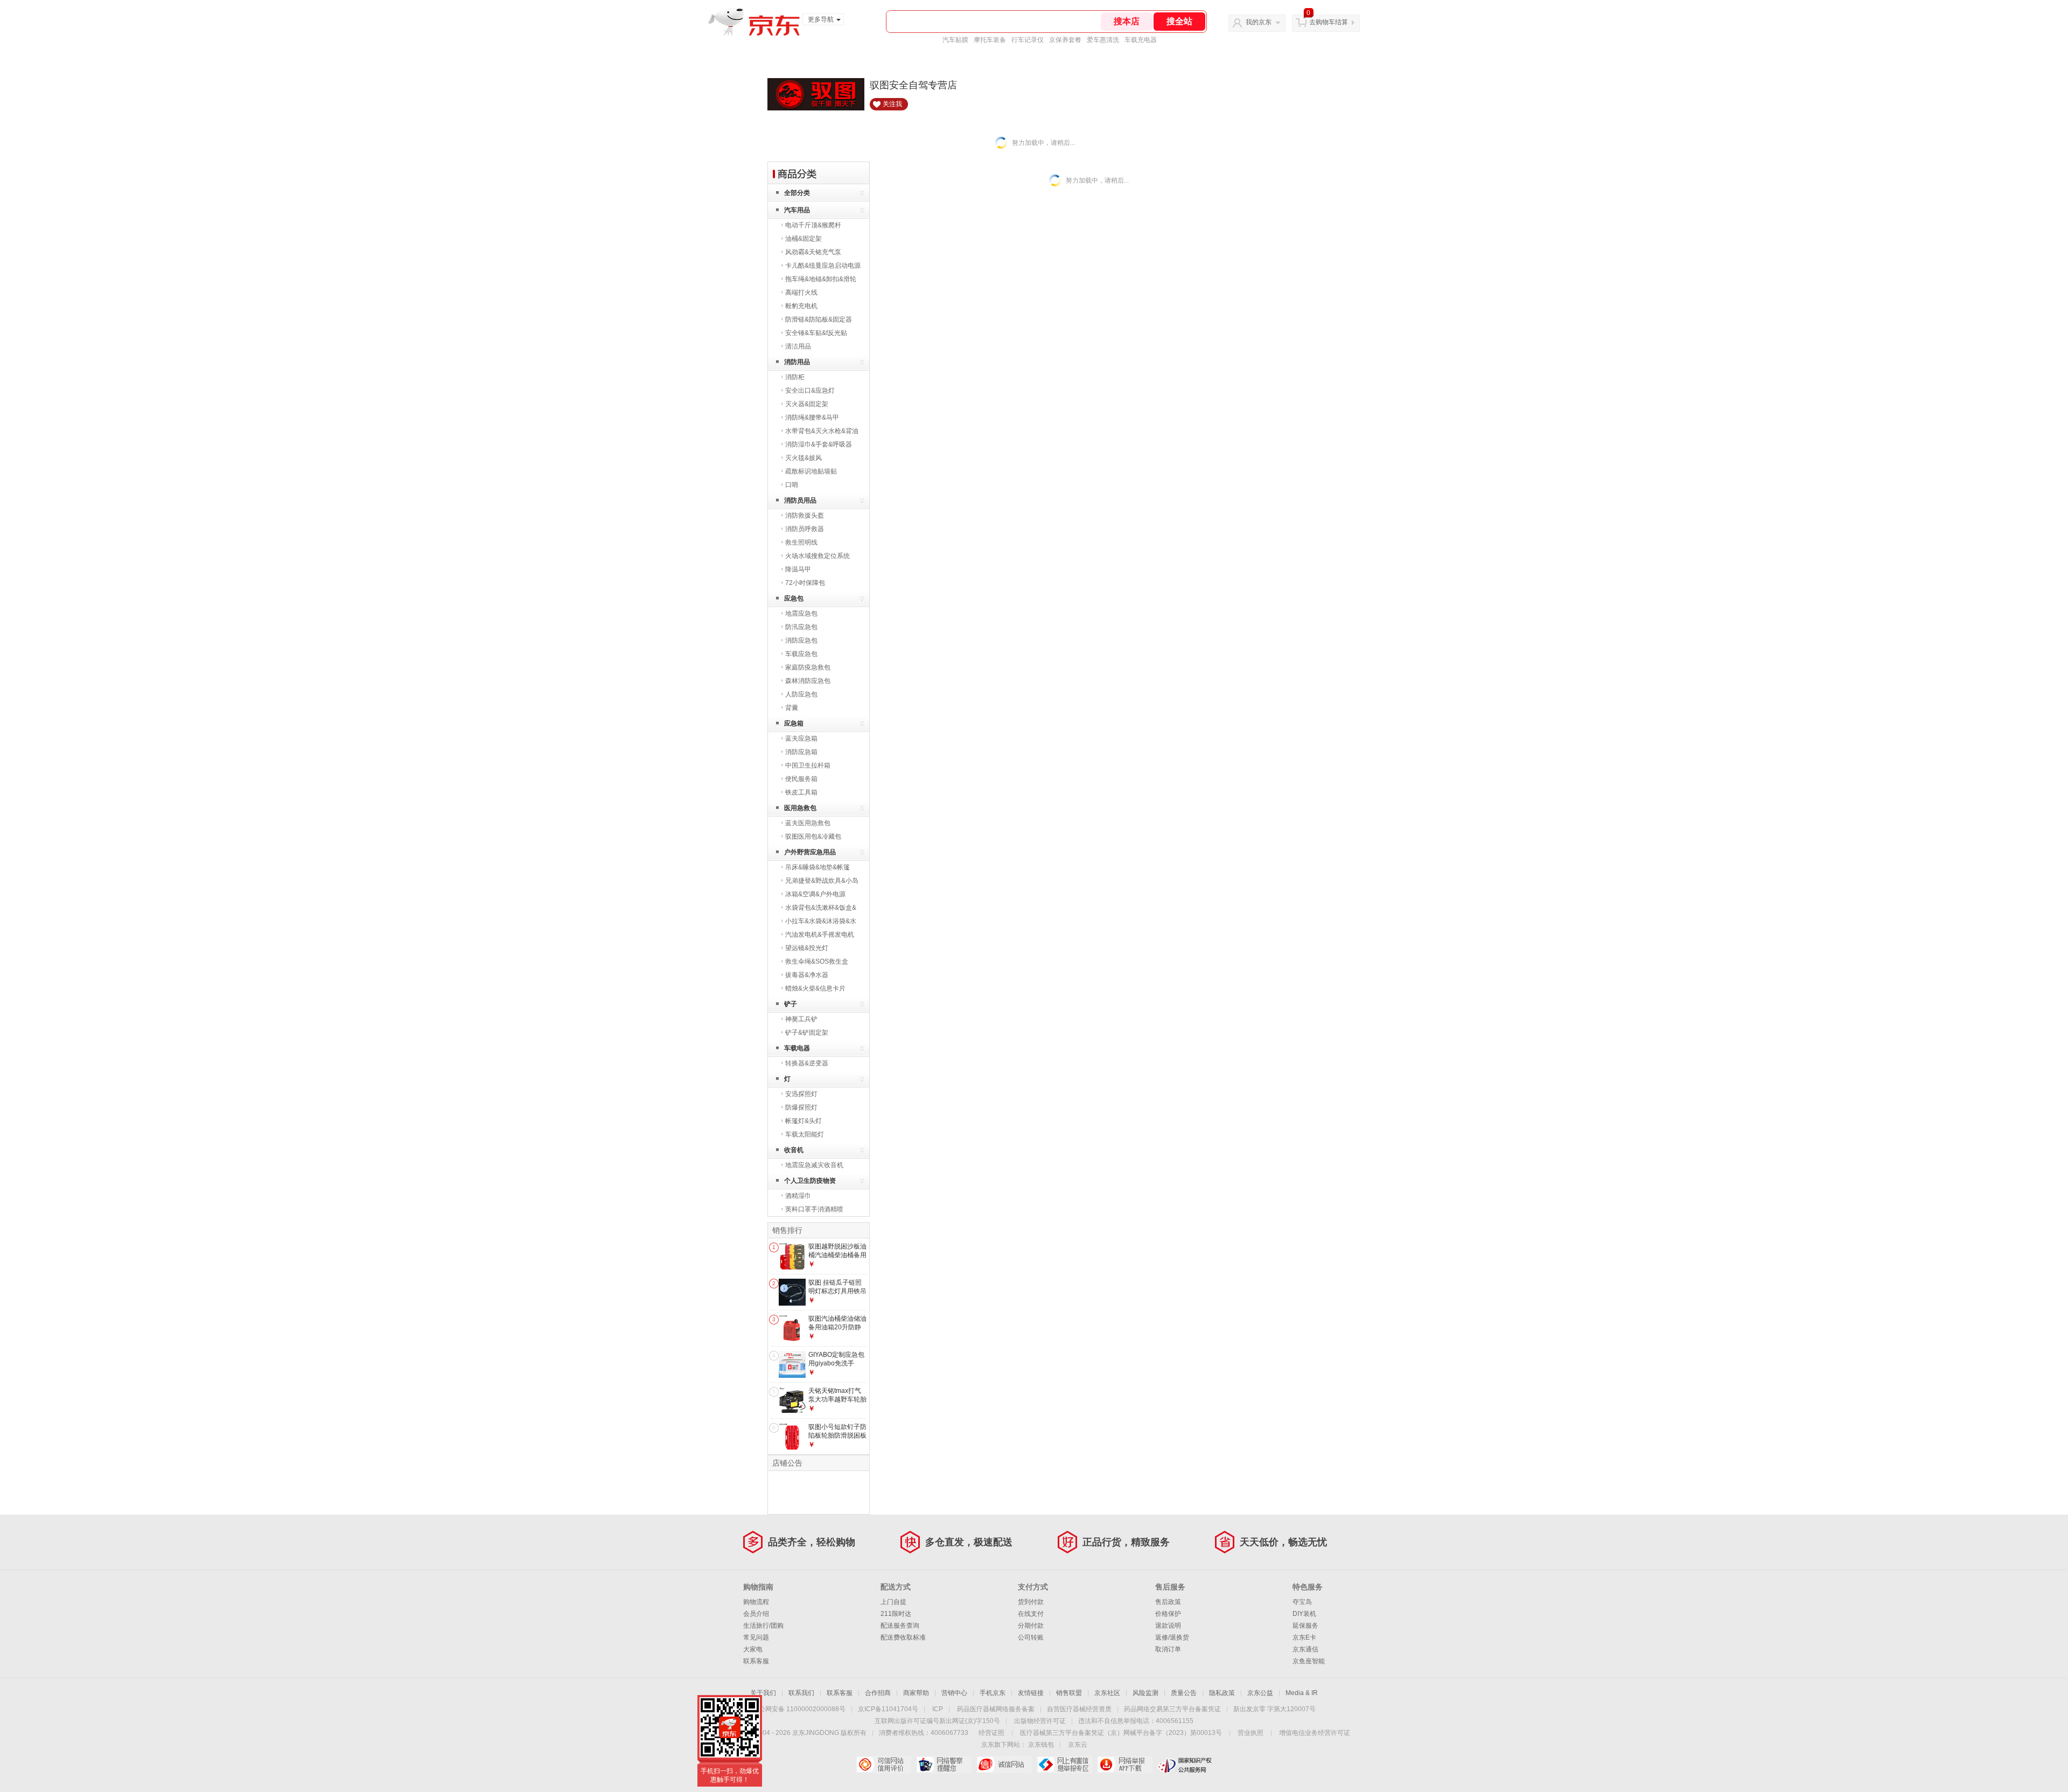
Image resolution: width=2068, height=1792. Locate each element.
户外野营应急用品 (810, 852)
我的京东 (1259, 22)
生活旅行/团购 (763, 1626)
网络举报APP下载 (1125, 1765)
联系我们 (801, 1693)
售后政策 (1168, 1602)
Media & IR (1302, 1693)
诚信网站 (1004, 1765)
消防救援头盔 (805, 515)
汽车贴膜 (955, 40)
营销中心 (954, 1693)
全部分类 (797, 193)
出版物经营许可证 (1040, 1721)
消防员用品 (800, 500)
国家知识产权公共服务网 (1185, 1765)
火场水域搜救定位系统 (818, 556)
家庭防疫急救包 (808, 667)
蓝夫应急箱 (801, 738)
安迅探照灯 (801, 1094)
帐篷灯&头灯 (804, 1121)
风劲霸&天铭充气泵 (813, 252)
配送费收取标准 (903, 1637)
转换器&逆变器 (807, 1063)
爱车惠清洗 (1103, 40)
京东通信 (1305, 1649)
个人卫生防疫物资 (810, 1181)
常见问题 (756, 1637)
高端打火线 (801, 292)
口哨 (792, 485)
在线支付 (1031, 1614)
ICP (938, 1709)
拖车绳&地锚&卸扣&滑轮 (821, 279)
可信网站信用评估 (883, 1765)
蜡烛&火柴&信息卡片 (815, 988)
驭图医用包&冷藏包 (813, 836)
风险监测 (1145, 1693)
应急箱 (794, 723)
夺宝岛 (1302, 1602)
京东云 (1078, 1745)
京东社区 (1107, 1693)
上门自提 (893, 1602)
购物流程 (756, 1602)
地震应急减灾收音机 (814, 1165)
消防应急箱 (801, 752)
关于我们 (763, 1693)
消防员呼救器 (805, 529)
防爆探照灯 (801, 1107)
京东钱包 (1041, 1745)
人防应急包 (801, 694)
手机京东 (993, 1693)
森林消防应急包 (808, 681)
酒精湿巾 (798, 1196)
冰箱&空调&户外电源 (815, 894)
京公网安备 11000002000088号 (799, 1709)
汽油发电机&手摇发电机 (820, 935)
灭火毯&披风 (804, 458)
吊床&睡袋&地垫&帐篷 (818, 867)
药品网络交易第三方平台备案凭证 (1172, 1709)
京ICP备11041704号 (888, 1709)
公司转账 (1031, 1637)
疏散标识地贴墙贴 (811, 471)
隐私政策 (1222, 1693)
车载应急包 (801, 654)
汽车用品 (797, 210)
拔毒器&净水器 (807, 975)
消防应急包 (801, 640)
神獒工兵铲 (801, 1019)
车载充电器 (1141, 40)
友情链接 (1031, 1693)
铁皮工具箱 (801, 792)
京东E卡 (1304, 1637)
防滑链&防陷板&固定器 (819, 319)
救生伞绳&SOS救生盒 (817, 961)
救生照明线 (801, 542)
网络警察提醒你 (944, 1765)
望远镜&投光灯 (807, 948)
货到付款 (1031, 1602)
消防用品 (797, 362)
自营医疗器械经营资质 (1079, 1709)
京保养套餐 (1065, 40)
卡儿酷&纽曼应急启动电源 (823, 266)
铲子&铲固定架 (807, 1033)
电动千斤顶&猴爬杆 (813, 225)
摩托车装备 (990, 40)
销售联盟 (1069, 1693)
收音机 (794, 1150)
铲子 (791, 1004)
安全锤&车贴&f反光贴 (816, 333)
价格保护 (1168, 1614)
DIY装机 (1304, 1614)
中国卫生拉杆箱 (808, 765)
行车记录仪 (1028, 40)
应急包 (794, 598)
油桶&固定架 (804, 239)
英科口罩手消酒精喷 (814, 1209)
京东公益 (1260, 1693)
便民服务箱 (801, 779)
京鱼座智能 (1309, 1661)
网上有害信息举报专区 (1064, 1765)
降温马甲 (798, 569)
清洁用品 (798, 346)
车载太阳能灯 (805, 1134)
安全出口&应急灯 (810, 391)
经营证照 (991, 1733)
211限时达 (896, 1614)
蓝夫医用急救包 (808, 823)
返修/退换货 (1172, 1637)
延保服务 (1305, 1626)
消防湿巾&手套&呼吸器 (819, 444)
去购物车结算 (1329, 22)
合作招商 (878, 1693)
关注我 (892, 104)
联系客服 (756, 1661)
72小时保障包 (805, 583)
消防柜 (795, 377)
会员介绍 (756, 1614)
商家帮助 (916, 1693)
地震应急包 (801, 613)
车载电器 (797, 1048)
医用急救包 (800, 808)
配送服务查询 (900, 1626)
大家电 (753, 1649)
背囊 (792, 708)
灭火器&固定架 (807, 404)
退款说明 (1168, 1626)
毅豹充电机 (801, 306)
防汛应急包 (801, 627)
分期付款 (1031, 1626)
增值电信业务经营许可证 (1315, 1733)
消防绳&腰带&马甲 (812, 417)
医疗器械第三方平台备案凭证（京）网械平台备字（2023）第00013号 (1121, 1733)
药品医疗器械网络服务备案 (996, 1709)
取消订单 (1168, 1649)
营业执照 (1250, 1733)
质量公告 (1184, 1693)
